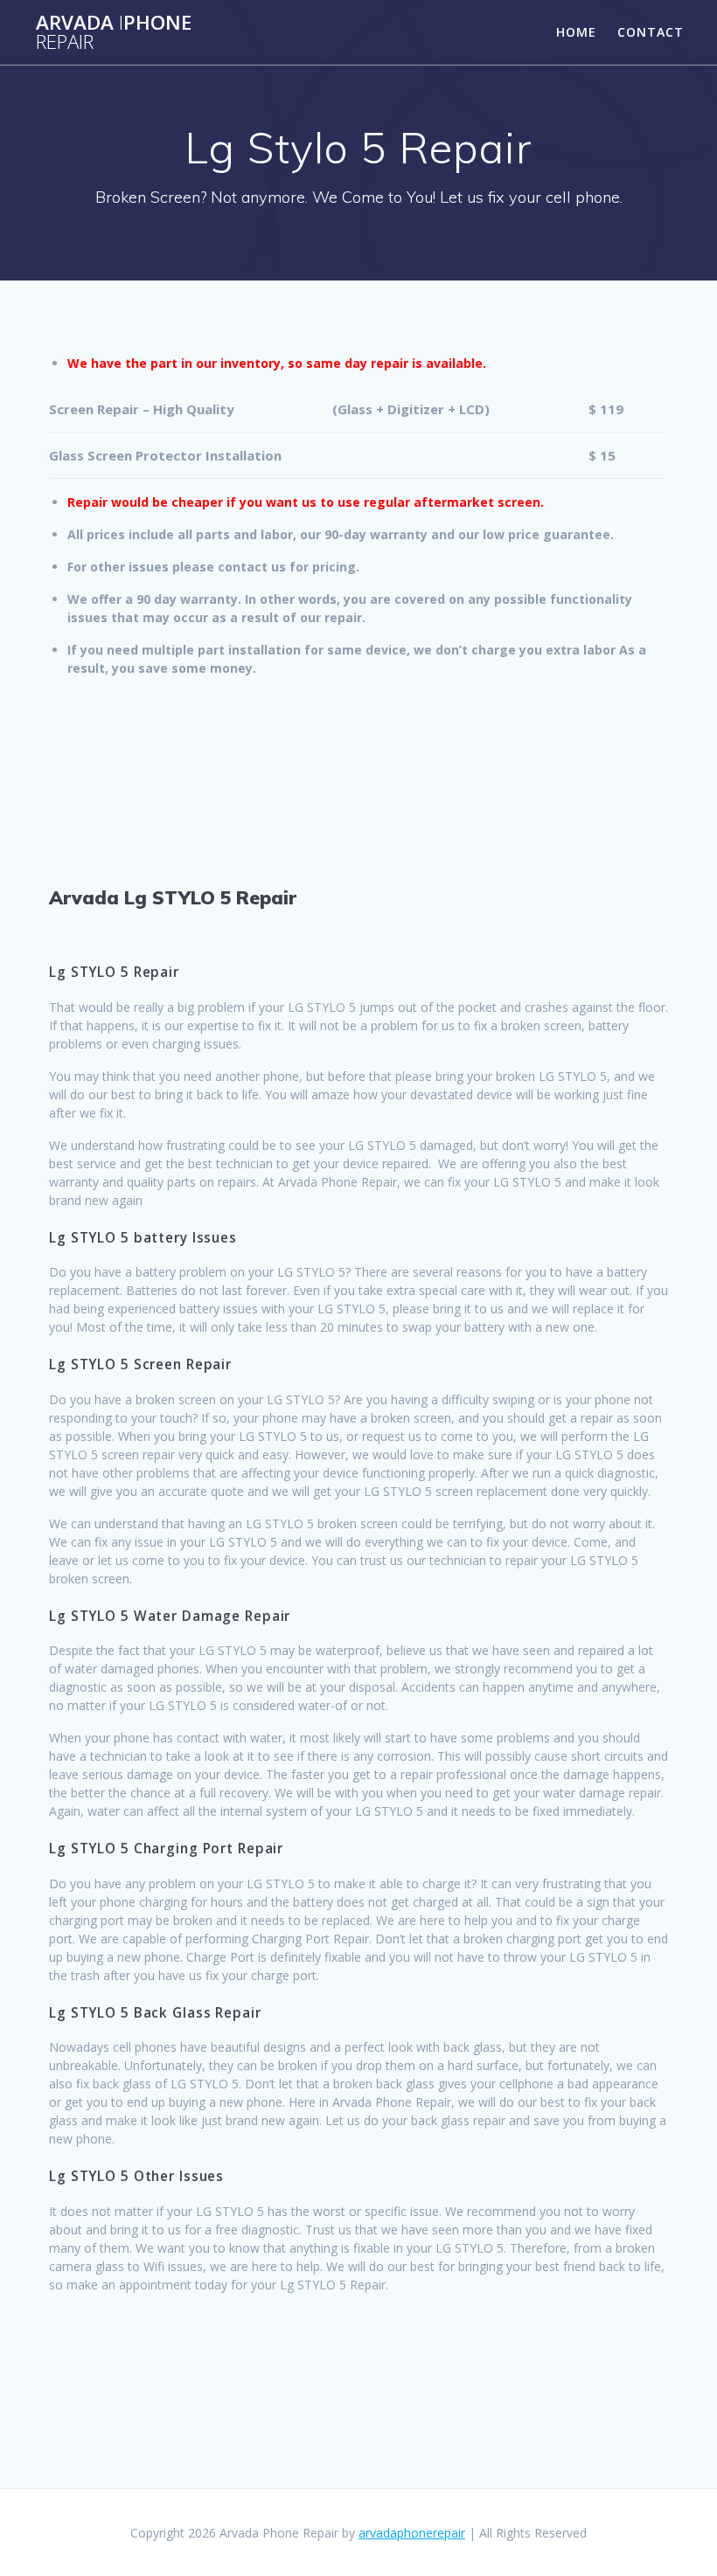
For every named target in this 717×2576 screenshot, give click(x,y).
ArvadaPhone (114, 33)
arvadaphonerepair (412, 2533)
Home (576, 32)
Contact (651, 32)
